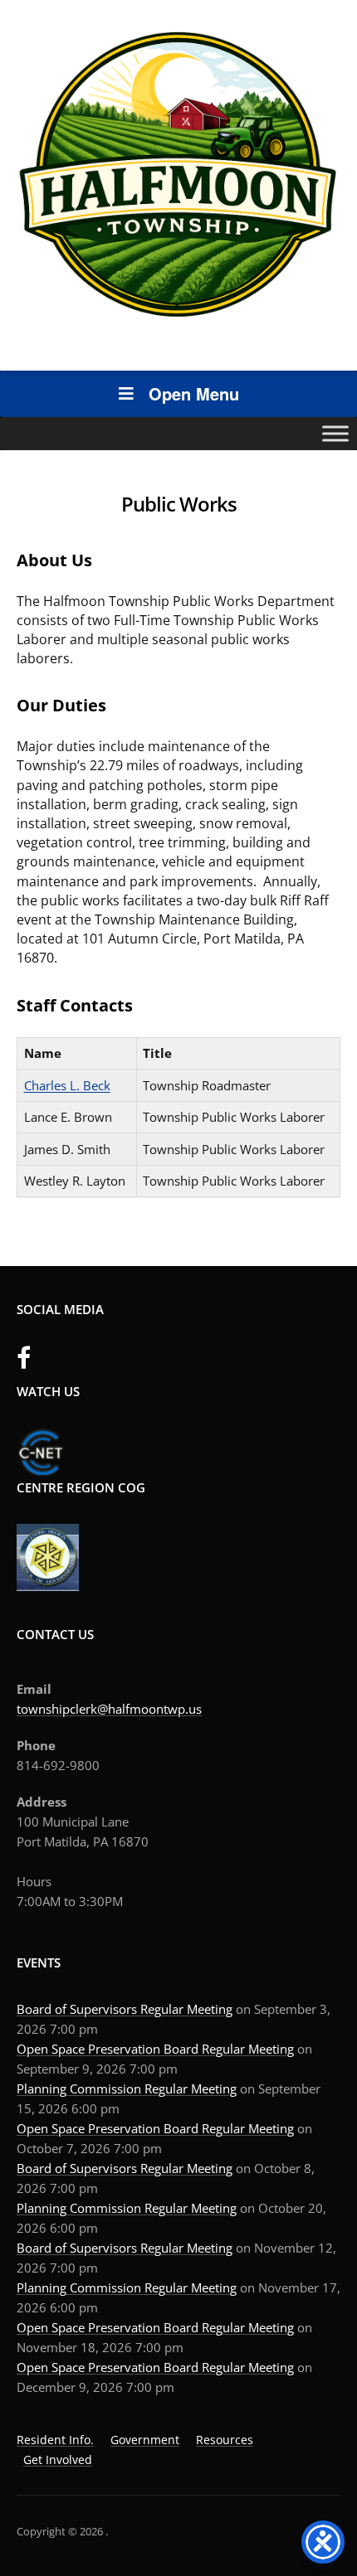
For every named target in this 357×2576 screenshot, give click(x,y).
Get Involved (58, 2460)
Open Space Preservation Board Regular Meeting (155, 2049)
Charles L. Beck (67, 1085)
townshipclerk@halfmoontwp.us (109, 1709)
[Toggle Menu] (335, 433)
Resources (225, 2440)
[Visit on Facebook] (24, 1362)
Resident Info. (55, 2440)
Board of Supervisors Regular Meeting (125, 2009)
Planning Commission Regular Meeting (127, 2088)
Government (145, 2440)
